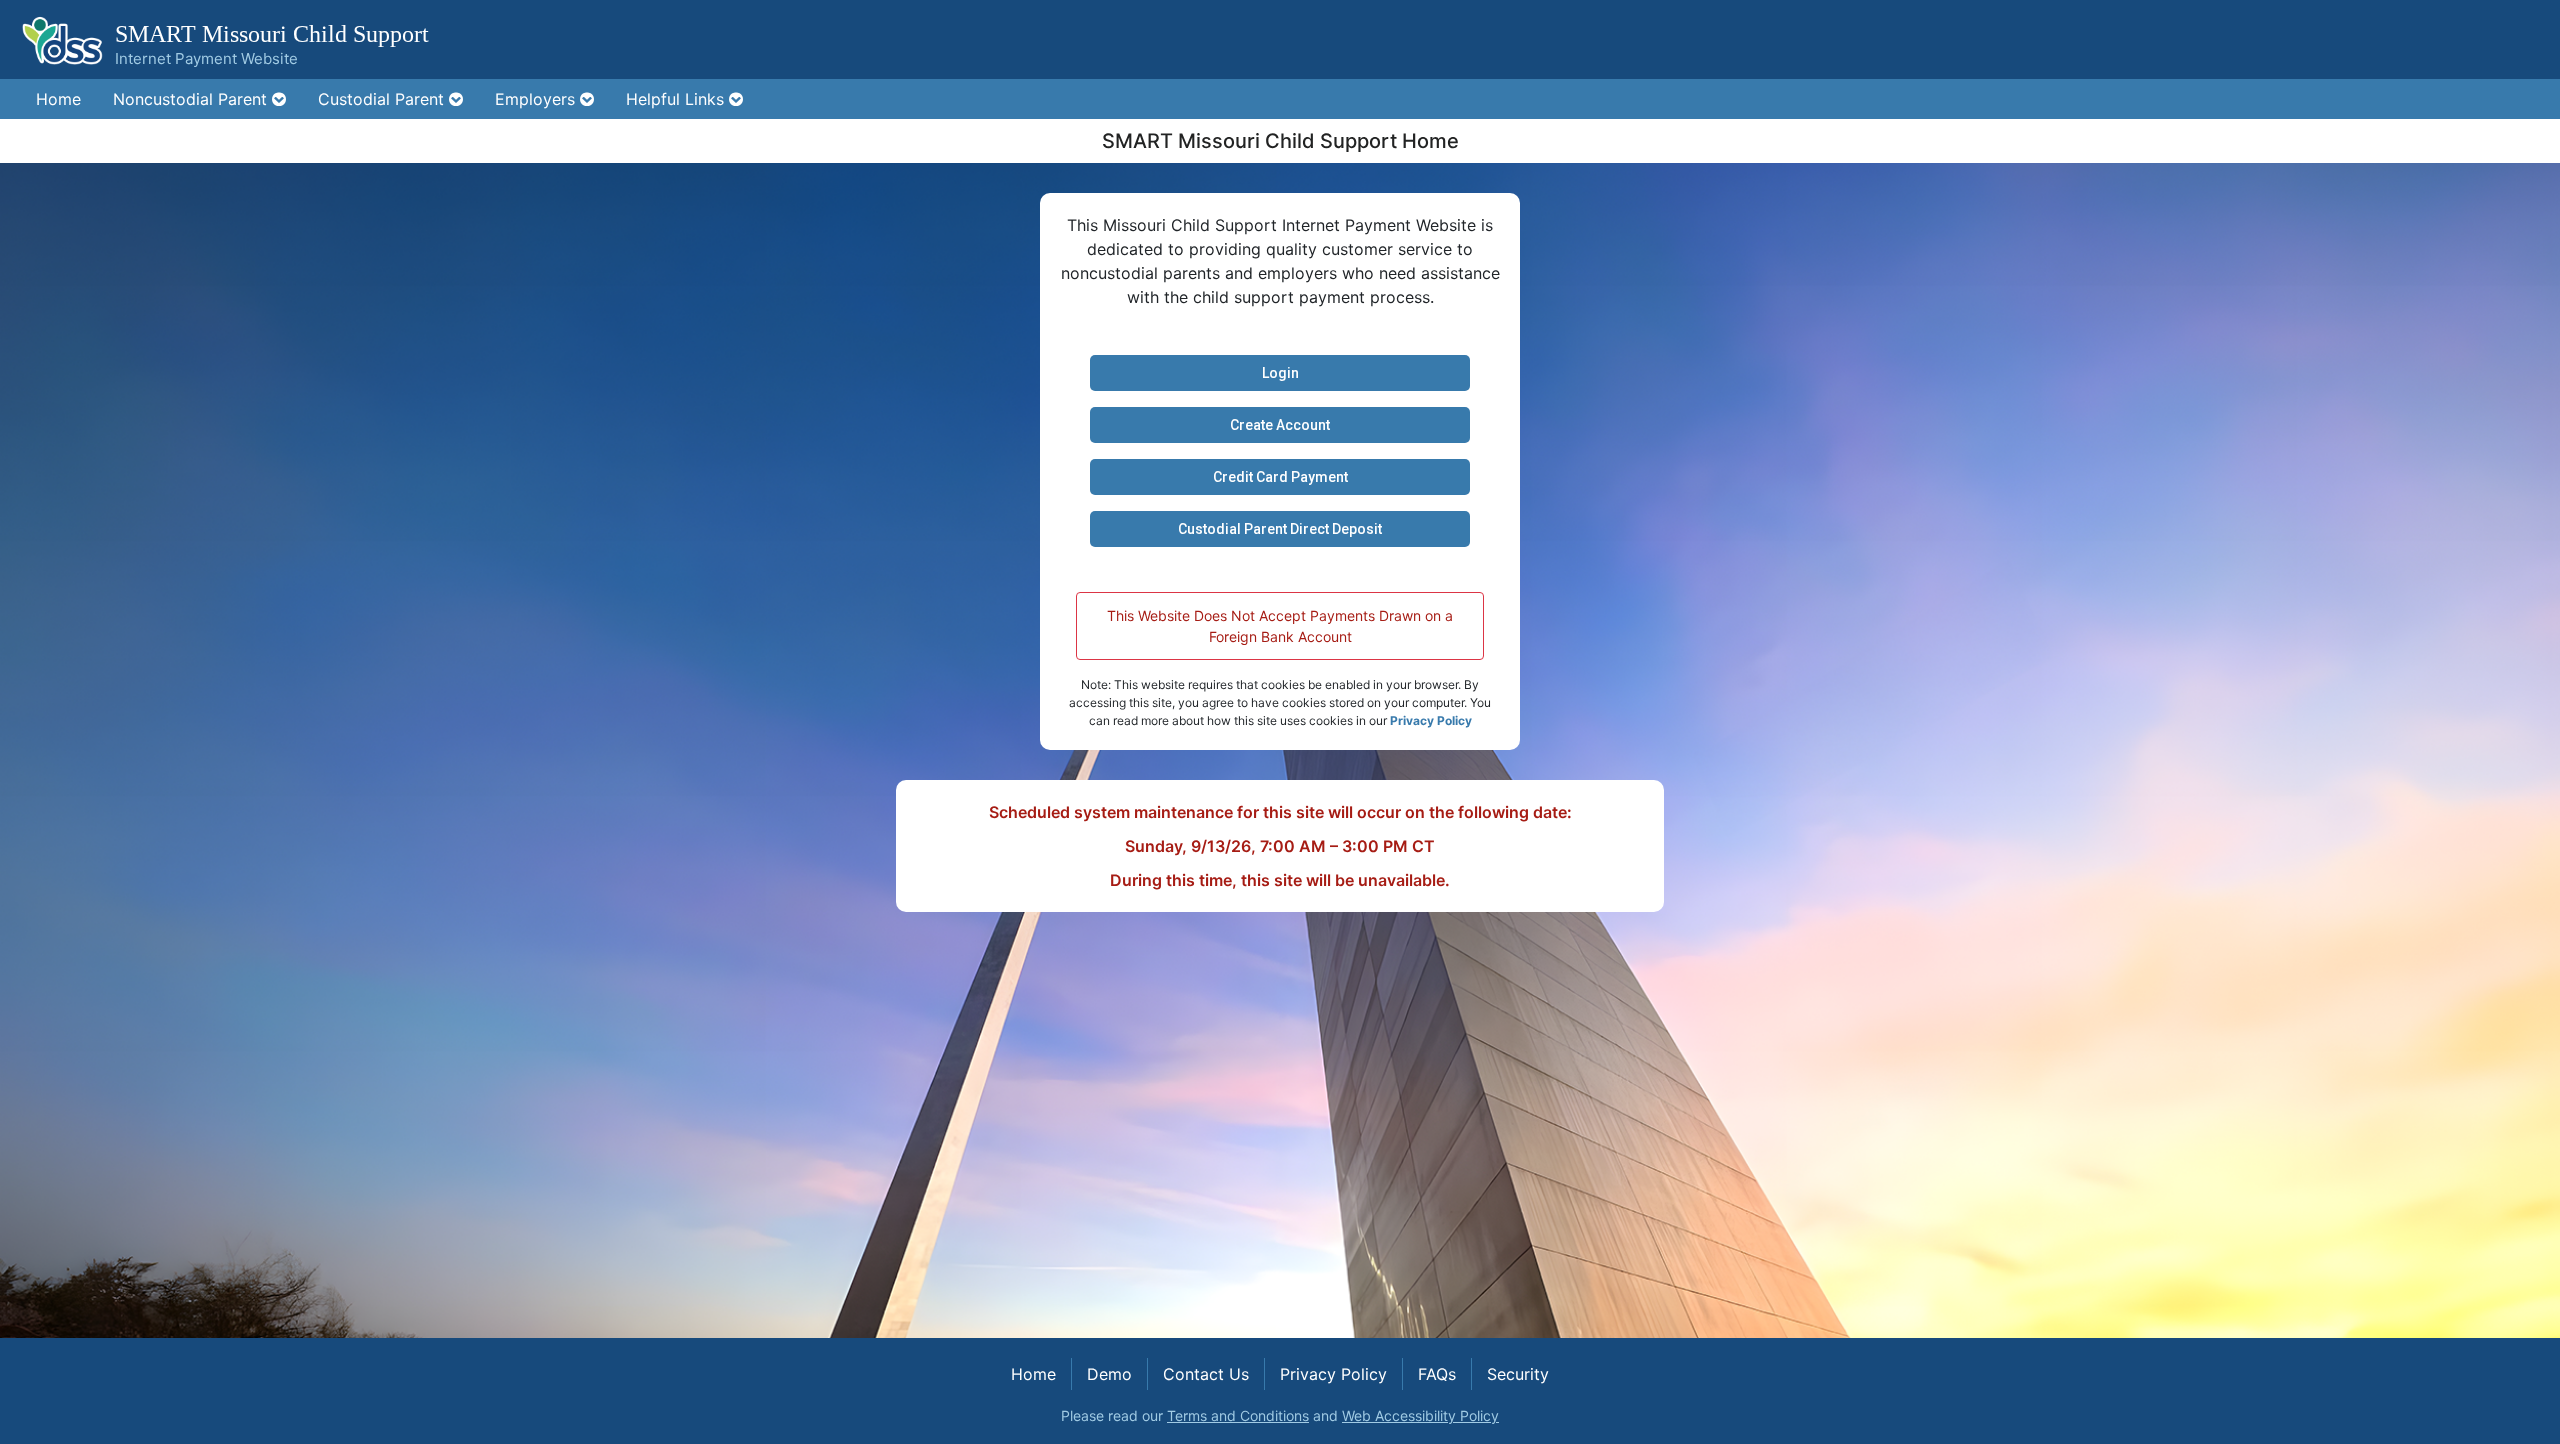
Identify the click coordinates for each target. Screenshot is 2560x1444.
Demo (1109, 1374)
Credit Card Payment (1280, 477)
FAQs (1437, 1374)
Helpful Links (677, 99)
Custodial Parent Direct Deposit (1280, 529)
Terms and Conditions (1238, 1415)
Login (1280, 373)
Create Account (1280, 425)
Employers (537, 99)
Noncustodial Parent (192, 99)
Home (58, 99)
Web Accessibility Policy (1420, 1415)
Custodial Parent (383, 99)
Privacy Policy (1431, 720)
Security (1518, 1374)
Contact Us (1206, 1374)
